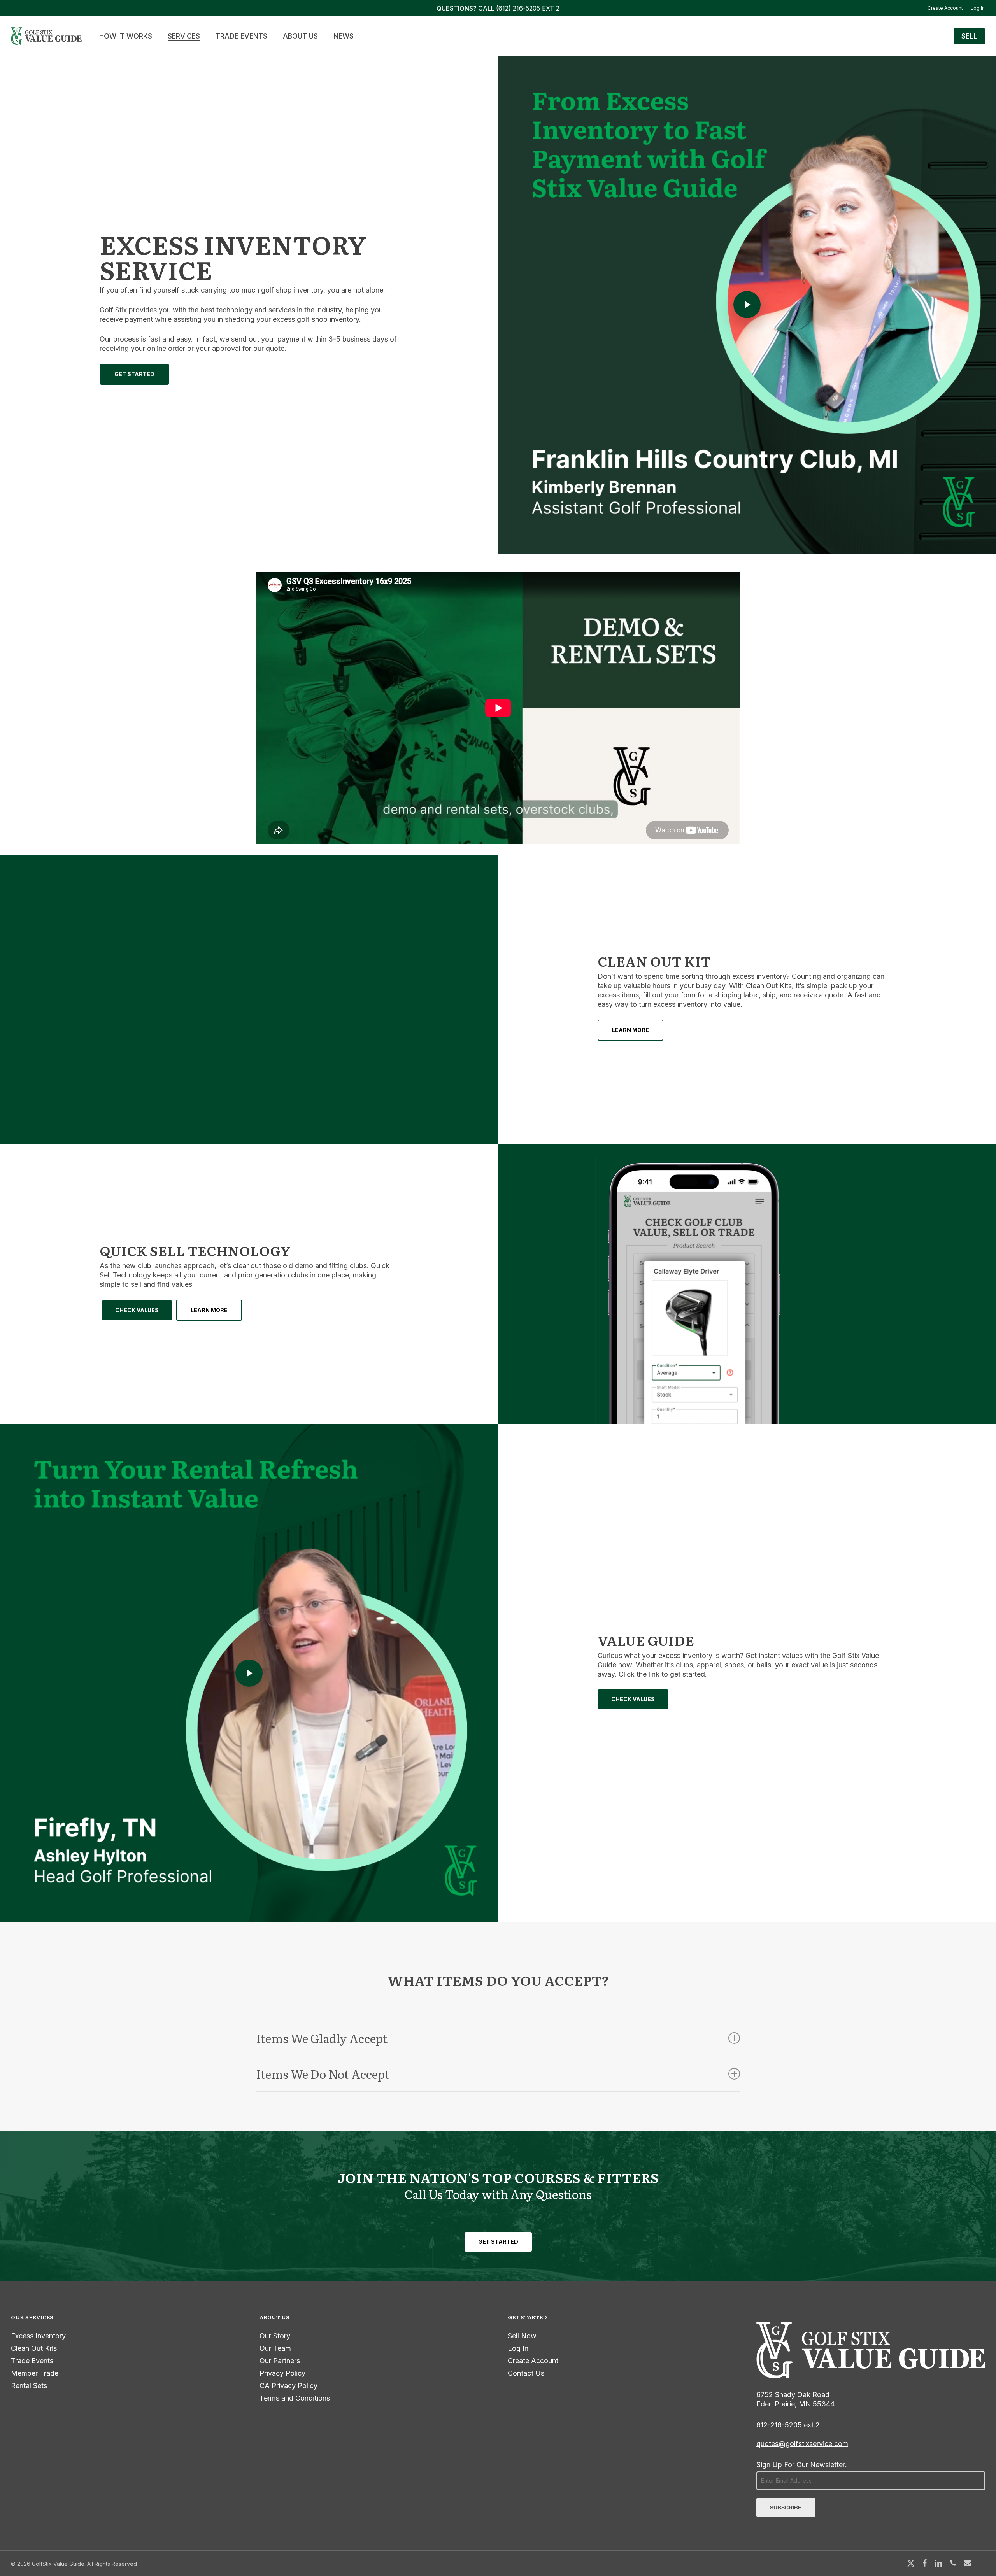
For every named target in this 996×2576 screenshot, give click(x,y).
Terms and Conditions (295, 2398)
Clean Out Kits (34, 2348)
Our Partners (280, 2361)
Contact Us (526, 2373)
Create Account (533, 2361)
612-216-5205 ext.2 (788, 2425)
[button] (134, 374)
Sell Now (522, 2336)
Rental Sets (29, 2386)
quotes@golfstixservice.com (802, 2444)
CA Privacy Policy (288, 2386)
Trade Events (32, 2361)
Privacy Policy (282, 2373)
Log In (518, 2348)
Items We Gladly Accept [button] (322, 2038)
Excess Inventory (38, 2336)
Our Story (275, 2336)
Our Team (275, 2348)
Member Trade (35, 2373)
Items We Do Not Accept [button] (323, 2074)
